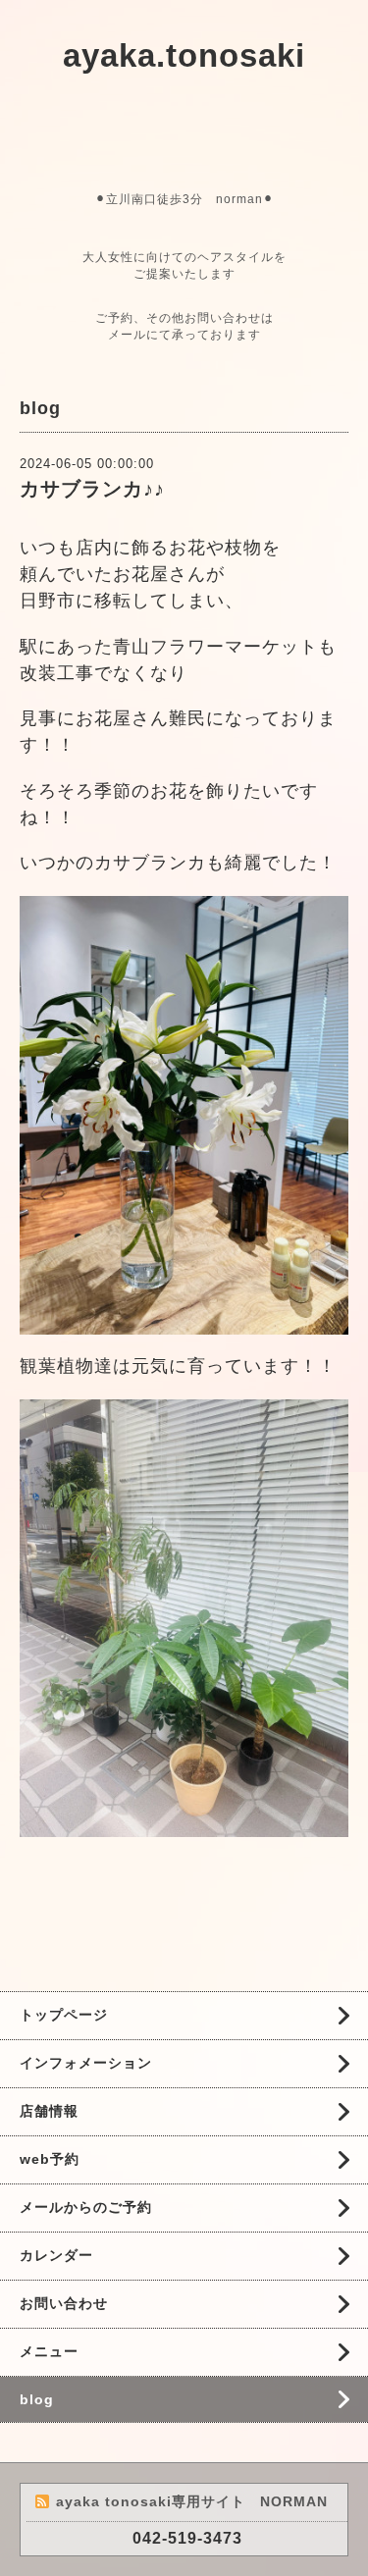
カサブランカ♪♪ (92, 489)
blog (37, 2399)
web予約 (50, 2159)
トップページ (64, 2015)
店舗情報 (49, 2111)
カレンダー (56, 2255)
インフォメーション (86, 2063)
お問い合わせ (64, 2303)
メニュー (49, 2351)
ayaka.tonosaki (184, 55)
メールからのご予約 (86, 2207)
